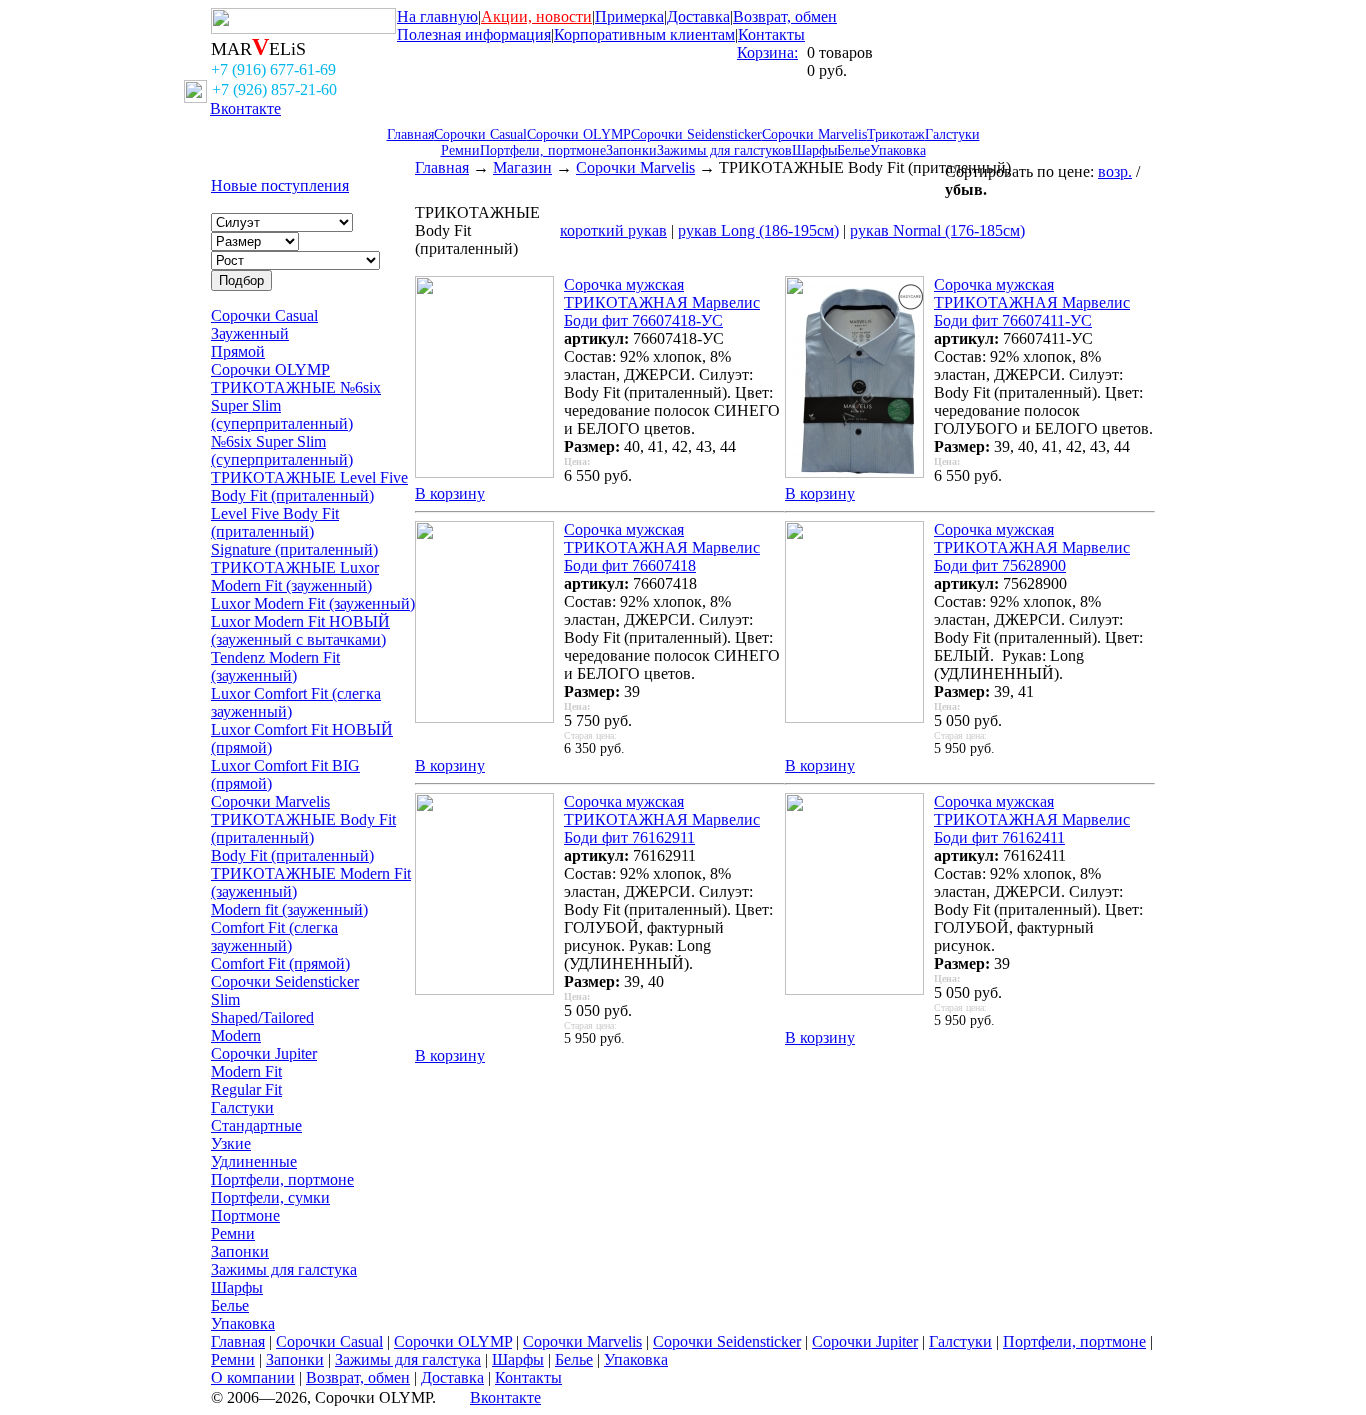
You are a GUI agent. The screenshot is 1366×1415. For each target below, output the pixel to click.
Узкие (231, 1143)
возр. (1115, 171)
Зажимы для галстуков (724, 150)
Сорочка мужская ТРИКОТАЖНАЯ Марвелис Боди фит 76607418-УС (662, 302)
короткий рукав (613, 230)
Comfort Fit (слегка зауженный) (274, 936)
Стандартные (256, 1125)
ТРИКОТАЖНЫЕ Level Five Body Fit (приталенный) (309, 486)
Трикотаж (896, 134)
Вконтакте (245, 108)
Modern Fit (246, 1071)
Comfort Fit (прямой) (280, 963)
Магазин (522, 167)
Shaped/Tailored (262, 1017)
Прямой (238, 351)
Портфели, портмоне (543, 150)
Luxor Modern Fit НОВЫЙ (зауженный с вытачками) (300, 630)
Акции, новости (536, 16)
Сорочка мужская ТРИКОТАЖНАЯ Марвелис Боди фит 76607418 (662, 547)
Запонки (631, 150)
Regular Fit (246, 1089)
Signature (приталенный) (294, 549)
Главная (410, 134)
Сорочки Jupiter (264, 1053)
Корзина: (767, 52)
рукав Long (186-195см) (758, 230)
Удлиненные (254, 1161)
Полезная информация (474, 34)
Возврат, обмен (785, 16)
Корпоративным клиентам (644, 34)
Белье (853, 150)
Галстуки (952, 134)
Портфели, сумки (270, 1197)
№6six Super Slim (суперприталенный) (282, 450)
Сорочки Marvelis (814, 134)
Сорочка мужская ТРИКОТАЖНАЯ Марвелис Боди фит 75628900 (1032, 547)
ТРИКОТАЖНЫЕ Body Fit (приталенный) (303, 828)
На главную (437, 16)
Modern (236, 1035)
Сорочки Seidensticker (696, 134)
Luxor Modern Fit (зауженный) (313, 603)
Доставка (698, 16)
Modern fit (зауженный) (289, 909)
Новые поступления (280, 185)
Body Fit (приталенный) (292, 855)
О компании (253, 1377)
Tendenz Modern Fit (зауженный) (275, 666)
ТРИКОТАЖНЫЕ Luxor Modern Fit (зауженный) (295, 576)
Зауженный (250, 333)
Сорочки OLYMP (579, 134)
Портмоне (245, 1215)
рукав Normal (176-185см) (937, 230)
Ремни (460, 150)
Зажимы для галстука (284, 1269)
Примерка (629, 16)
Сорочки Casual (480, 134)
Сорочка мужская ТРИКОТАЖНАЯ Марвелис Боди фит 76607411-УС (1032, 302)
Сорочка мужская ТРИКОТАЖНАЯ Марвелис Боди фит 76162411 (1032, 819)
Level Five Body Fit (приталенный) (275, 522)
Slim (225, 999)
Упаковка (898, 150)
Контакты (771, 34)
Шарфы (814, 150)
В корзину (450, 493)
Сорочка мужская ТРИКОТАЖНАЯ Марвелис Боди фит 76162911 (662, 819)
